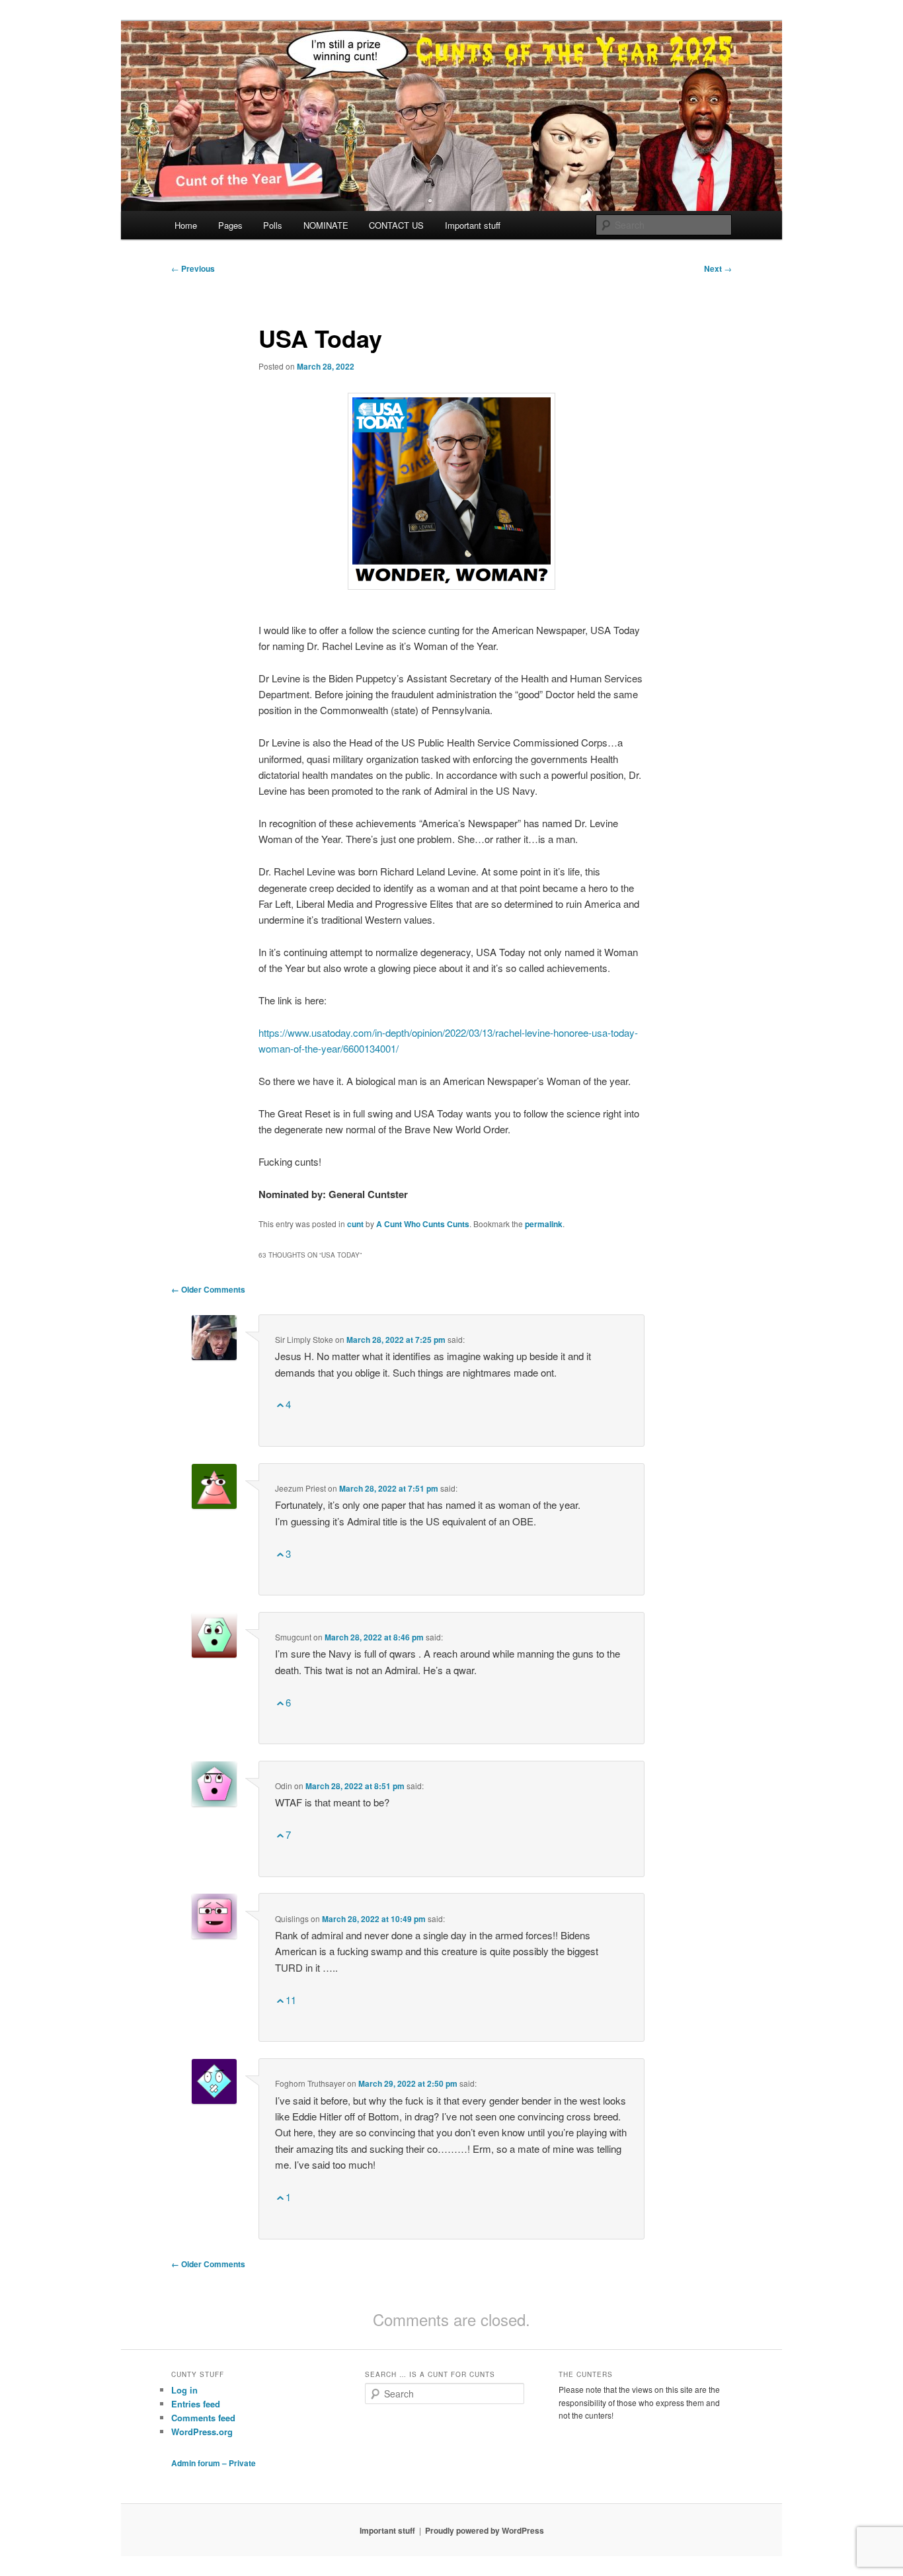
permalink (544, 1224)
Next (718, 268)
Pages (230, 225)
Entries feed (196, 2404)
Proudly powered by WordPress (485, 2530)
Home (186, 225)
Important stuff (473, 225)
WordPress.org (202, 2432)
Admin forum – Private (214, 2463)
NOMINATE (326, 225)
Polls (273, 225)
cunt (355, 1224)
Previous (193, 268)
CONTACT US (396, 225)
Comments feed (203, 2418)
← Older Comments (208, 1289)
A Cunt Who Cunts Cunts (423, 1224)
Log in (184, 2390)
